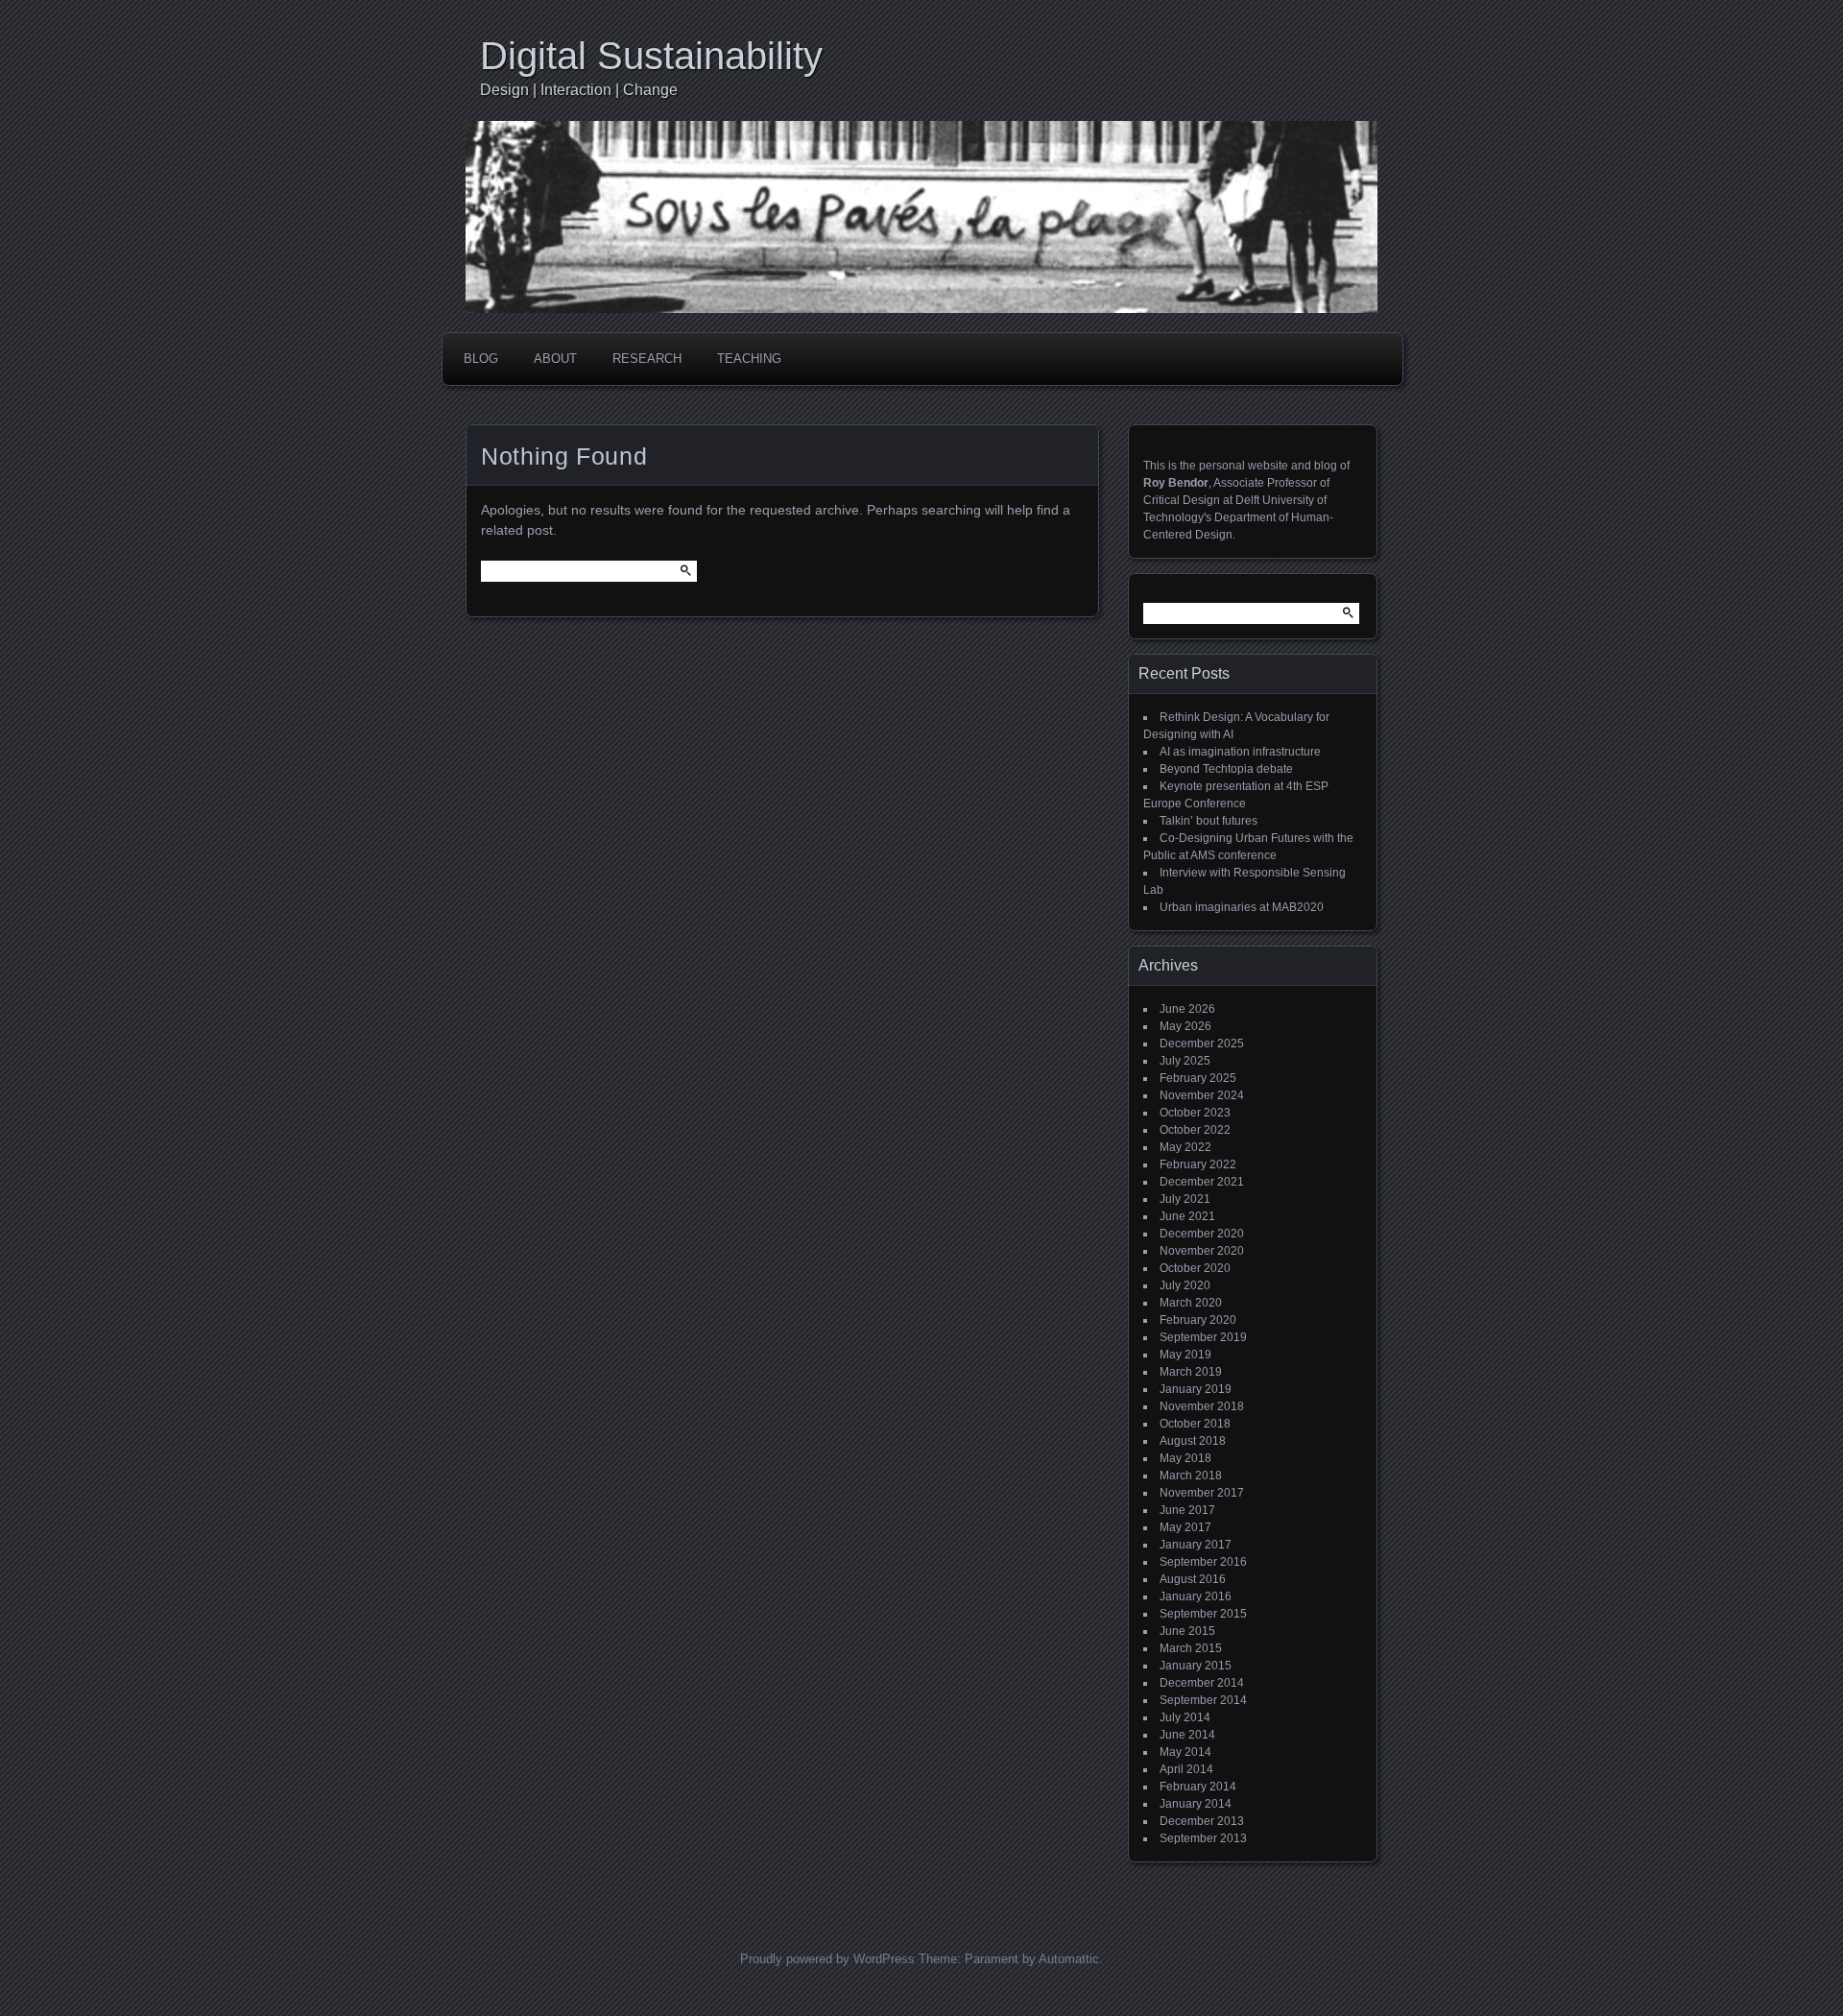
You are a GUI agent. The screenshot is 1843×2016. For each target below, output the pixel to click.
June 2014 (1187, 1735)
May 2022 (1185, 1147)
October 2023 (1195, 1113)
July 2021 (1185, 1199)
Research (647, 359)
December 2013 (1202, 1821)
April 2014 (1186, 1769)
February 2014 (1198, 1787)
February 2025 (1198, 1078)
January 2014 (1196, 1804)
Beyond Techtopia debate (1226, 769)
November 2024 (1202, 1095)
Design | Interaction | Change (579, 90)
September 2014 (1203, 1700)
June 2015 (1187, 1631)
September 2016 (1203, 1562)
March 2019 (1191, 1372)
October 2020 (1195, 1268)
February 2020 (1198, 1320)
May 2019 (1185, 1355)
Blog (481, 359)
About (555, 359)
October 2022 (1195, 1130)
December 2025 (1202, 1044)
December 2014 (1202, 1683)
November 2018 (1202, 1406)
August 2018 (1193, 1441)
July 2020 (1185, 1285)
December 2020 (1202, 1234)
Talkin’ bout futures (1209, 821)
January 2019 (1196, 1389)
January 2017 (1196, 1545)
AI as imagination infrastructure (1240, 752)
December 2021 (1202, 1182)
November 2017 (1202, 1493)
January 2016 (1196, 1596)
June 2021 (1187, 1216)
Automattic (1069, 1959)
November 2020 (1202, 1251)
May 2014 (1185, 1752)
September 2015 (1203, 1614)
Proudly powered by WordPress (827, 1959)
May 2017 (1185, 1527)
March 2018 (1191, 1476)
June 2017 (1187, 1510)
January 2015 (1196, 1666)
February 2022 (1198, 1164)
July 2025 (1185, 1061)
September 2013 (1203, 1838)
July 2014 (1185, 1717)
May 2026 (1185, 1026)
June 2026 (1187, 1009)
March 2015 (1191, 1648)
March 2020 (1191, 1303)
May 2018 (1185, 1458)
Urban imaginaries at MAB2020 (1242, 907)
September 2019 (1203, 1337)
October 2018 (1195, 1424)
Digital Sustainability (651, 56)
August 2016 (1193, 1579)
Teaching (749, 359)
